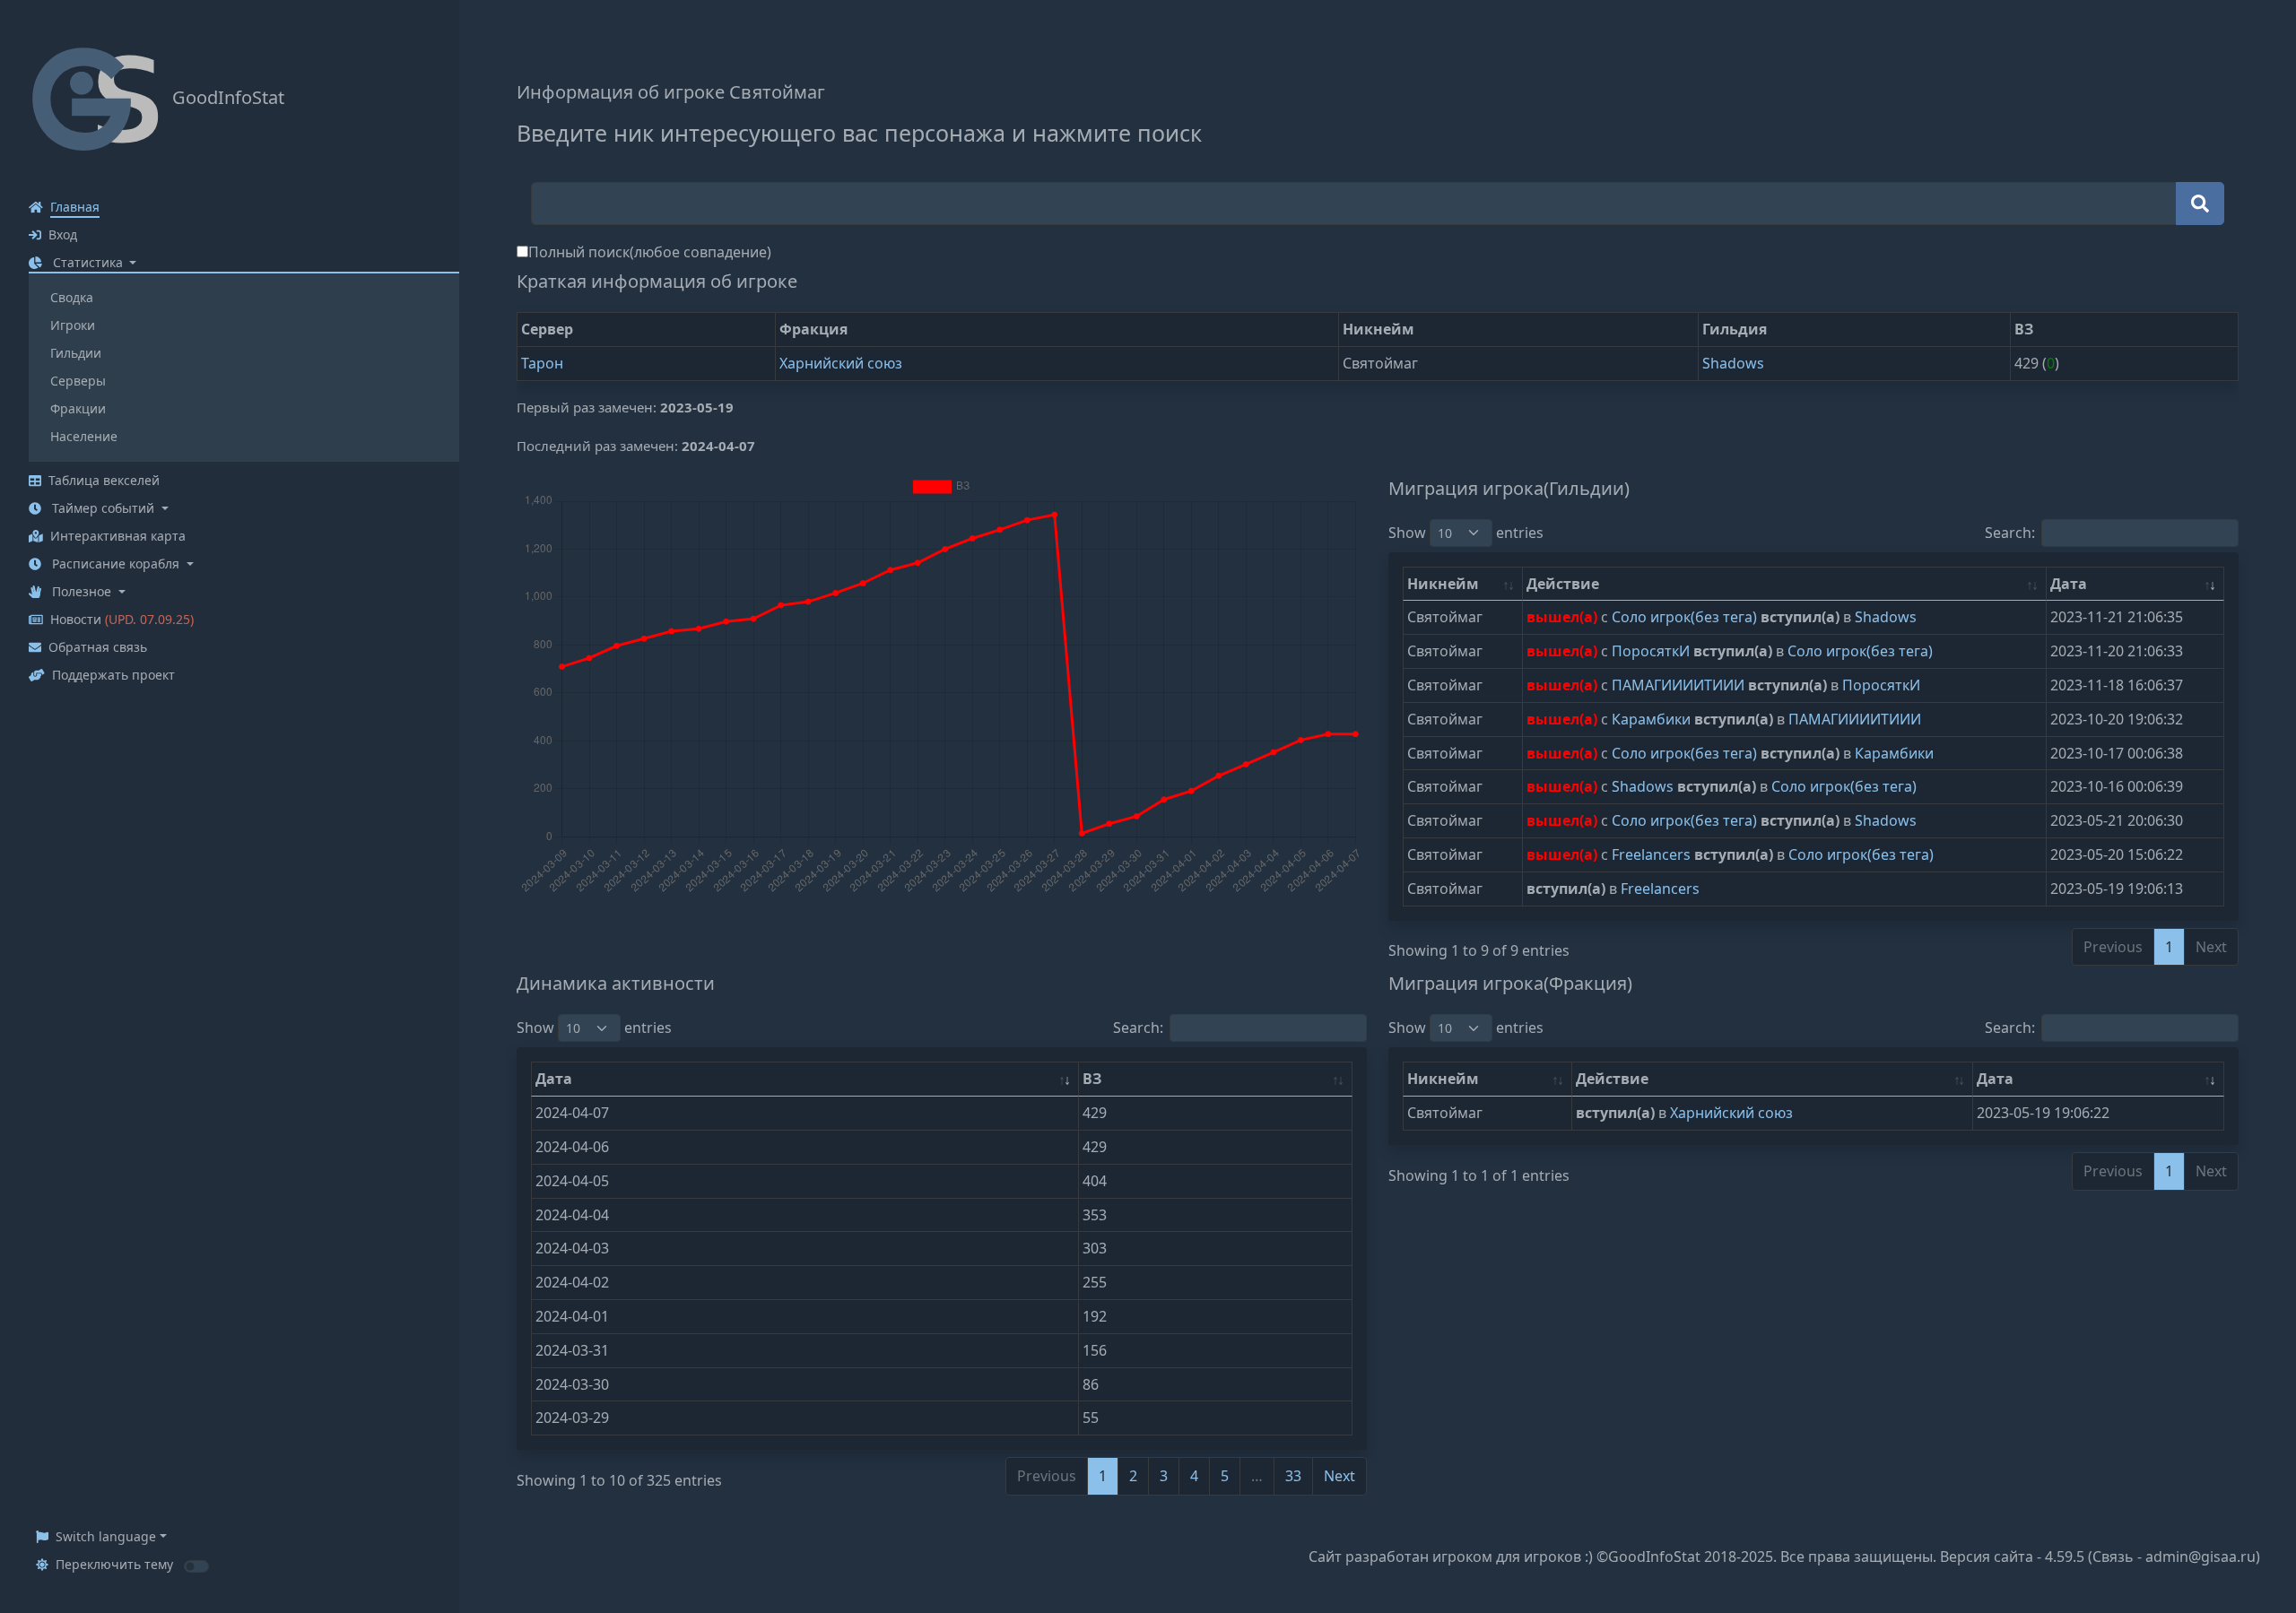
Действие (1563, 584)
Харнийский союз (841, 363)
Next (1339, 1476)
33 (1293, 1476)
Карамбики (1653, 719)
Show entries (1466, 533)
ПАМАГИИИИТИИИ (1680, 685)
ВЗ (1092, 1079)
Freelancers (1653, 854)
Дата (2069, 584)
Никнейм (1443, 584)
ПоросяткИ (1652, 651)
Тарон (542, 363)
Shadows (1733, 363)
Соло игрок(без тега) (1686, 617)
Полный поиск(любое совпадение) (650, 252)
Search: (2010, 533)
